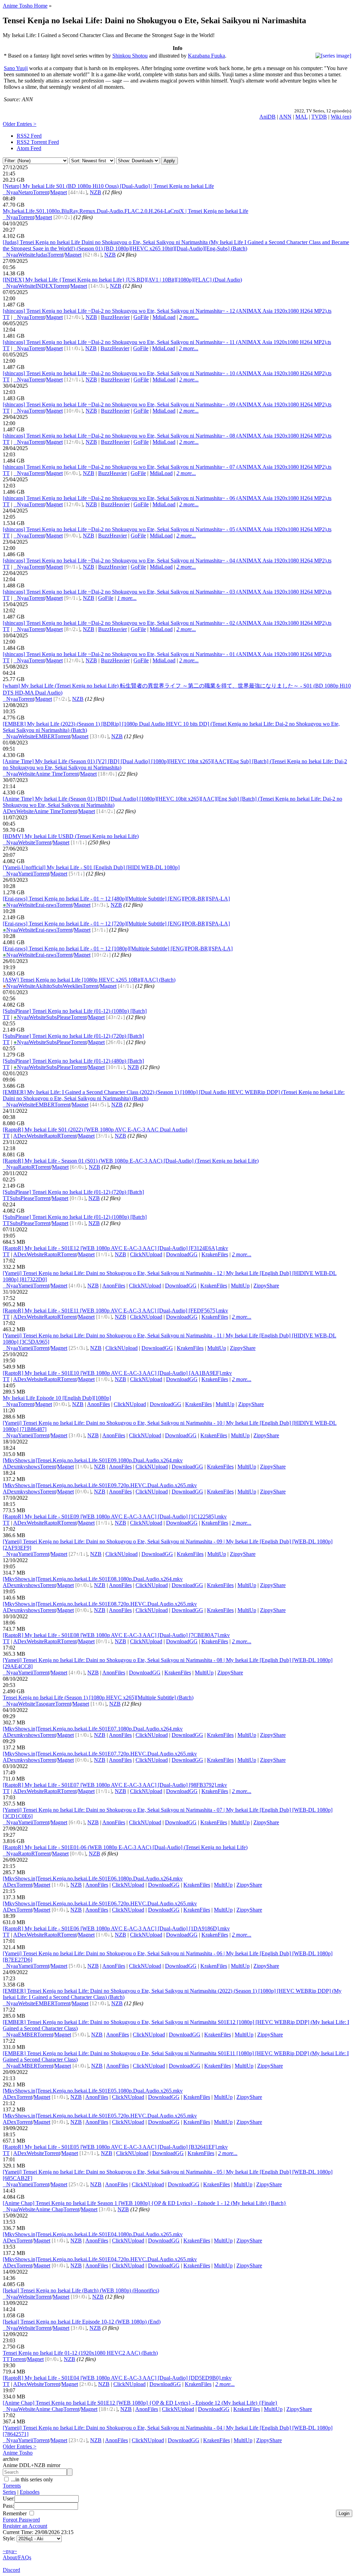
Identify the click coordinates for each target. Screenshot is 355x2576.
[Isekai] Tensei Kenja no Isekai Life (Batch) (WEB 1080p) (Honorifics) (81, 2290)
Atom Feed (29, 148)
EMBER (45, 736)
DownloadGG (182, 1254)
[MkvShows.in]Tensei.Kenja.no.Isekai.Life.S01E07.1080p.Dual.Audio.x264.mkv (93, 1729)
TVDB (319, 117)
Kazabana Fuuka (206, 56)
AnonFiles (114, 1286)
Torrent (41, 192)
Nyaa (10, 192)
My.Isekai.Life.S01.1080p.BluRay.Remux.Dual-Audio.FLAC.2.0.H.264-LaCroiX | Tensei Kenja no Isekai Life (125, 211)
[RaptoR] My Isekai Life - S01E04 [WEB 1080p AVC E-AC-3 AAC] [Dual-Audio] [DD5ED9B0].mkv (117, 2378)
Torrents (12, 2486)
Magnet (59, 192)
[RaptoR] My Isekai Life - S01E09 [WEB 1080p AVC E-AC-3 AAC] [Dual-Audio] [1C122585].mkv (115, 1517)
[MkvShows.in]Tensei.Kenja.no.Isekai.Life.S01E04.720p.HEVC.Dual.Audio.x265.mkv (100, 2259)
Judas (41, 255)
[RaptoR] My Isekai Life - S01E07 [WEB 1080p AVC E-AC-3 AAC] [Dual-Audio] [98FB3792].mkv (115, 1785)
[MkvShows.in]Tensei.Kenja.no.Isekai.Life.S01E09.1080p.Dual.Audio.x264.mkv (93, 1460)
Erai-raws (46, 905)
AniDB (267, 117)
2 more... (189, 317)
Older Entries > (20, 124)
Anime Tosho (18, 2453)
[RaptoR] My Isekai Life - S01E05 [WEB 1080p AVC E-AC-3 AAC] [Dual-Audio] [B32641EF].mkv (115, 2147)
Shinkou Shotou (130, 56)
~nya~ (10, 2551)
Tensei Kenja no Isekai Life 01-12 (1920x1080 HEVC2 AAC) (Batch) (80, 2353)
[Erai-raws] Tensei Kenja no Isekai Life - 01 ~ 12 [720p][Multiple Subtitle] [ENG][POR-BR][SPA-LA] (116, 924)
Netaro (25, 192)
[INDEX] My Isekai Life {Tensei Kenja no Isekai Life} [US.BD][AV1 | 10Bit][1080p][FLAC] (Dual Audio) (122, 280)
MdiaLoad (164, 317)
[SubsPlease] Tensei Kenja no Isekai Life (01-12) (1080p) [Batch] (75, 1011)
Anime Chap (49, 2209)
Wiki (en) (341, 117)
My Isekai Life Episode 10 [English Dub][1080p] (57, 1398)
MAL (301, 117)
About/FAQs (17, 2557)
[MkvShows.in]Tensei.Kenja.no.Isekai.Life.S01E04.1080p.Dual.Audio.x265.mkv (93, 2234)
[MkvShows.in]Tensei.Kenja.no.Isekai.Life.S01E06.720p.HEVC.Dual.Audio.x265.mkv (100, 1903)
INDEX (44, 286)
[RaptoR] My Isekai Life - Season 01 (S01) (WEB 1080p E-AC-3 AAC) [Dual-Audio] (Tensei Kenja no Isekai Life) (131, 1161)
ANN (285, 117)
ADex (10, 811)
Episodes (30, 2492)
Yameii (26, 874)
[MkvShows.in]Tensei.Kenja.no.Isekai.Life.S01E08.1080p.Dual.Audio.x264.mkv (93, 1579)
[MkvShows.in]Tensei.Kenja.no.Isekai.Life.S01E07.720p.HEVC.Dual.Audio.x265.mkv (100, 1754)
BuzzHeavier (115, 317)
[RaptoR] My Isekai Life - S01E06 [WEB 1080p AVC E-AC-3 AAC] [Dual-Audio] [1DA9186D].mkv (116, 1928)
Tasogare (45, 1704)
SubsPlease (58, 1017)
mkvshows (28, 1467)
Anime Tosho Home (25, 6)
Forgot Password (21, 2520)
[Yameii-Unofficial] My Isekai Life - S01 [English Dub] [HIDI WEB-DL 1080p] (91, 867)
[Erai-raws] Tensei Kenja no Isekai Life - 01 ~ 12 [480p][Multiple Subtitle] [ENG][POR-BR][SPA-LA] (116, 899)
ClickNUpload (146, 1254)
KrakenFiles (215, 1254)
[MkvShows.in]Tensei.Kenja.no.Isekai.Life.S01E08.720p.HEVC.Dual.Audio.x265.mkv (100, 1604)
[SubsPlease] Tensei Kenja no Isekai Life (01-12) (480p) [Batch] (73, 1061)
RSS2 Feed (29, 136)
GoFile (141, 317)
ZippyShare (266, 1286)
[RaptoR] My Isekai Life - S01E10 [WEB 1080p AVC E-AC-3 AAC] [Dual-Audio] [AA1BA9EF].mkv (117, 1373)
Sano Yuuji (16, 68)
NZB (96, 192)
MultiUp (240, 1286)
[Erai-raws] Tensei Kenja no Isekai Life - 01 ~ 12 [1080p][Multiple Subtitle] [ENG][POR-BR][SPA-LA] (118, 949)
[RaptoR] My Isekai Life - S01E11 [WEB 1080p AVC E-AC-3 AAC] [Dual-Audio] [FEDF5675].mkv (115, 1311)
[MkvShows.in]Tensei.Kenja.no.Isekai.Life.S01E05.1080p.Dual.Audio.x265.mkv (93, 2091)
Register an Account (25, 2526)
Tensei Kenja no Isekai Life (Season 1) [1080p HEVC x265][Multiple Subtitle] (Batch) (98, 1698)
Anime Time (49, 774)
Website (27, 255)
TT (6, 317)
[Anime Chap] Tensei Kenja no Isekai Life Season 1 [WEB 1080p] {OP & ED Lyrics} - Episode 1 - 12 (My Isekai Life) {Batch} (145, 2203)
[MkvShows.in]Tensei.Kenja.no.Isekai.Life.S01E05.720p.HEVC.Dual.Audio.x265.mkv (100, 2116)
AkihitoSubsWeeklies (59, 986)
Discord (11, 2570)
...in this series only (31, 2479)
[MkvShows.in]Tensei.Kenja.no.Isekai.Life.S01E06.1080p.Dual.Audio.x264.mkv (93, 1879)
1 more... (127, 598)
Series (9, 2492)
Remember (15, 2513)
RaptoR (52, 1136)
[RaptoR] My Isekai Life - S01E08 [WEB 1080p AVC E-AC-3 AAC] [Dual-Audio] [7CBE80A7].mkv (116, 1635)
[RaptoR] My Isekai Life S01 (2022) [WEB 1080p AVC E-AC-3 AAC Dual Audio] (95, 1130)
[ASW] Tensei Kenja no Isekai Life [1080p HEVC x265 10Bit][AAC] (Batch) (89, 980)
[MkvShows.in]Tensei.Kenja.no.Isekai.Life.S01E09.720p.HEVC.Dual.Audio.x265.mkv (100, 1485)
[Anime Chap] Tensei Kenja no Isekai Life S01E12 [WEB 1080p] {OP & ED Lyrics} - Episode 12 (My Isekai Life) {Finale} (140, 2403)
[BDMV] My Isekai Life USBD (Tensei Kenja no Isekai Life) (71, 836)
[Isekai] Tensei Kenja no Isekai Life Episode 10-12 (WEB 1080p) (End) (82, 2322)
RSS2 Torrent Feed (38, 142)
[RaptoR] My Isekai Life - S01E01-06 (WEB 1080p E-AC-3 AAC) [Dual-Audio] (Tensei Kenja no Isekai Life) (125, 1847)
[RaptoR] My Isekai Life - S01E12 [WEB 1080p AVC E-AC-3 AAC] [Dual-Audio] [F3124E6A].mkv (115, 1248)
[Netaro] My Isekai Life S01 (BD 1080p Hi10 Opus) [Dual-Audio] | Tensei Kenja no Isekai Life (108, 186)
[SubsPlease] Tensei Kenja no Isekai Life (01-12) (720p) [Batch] (73, 1036)
